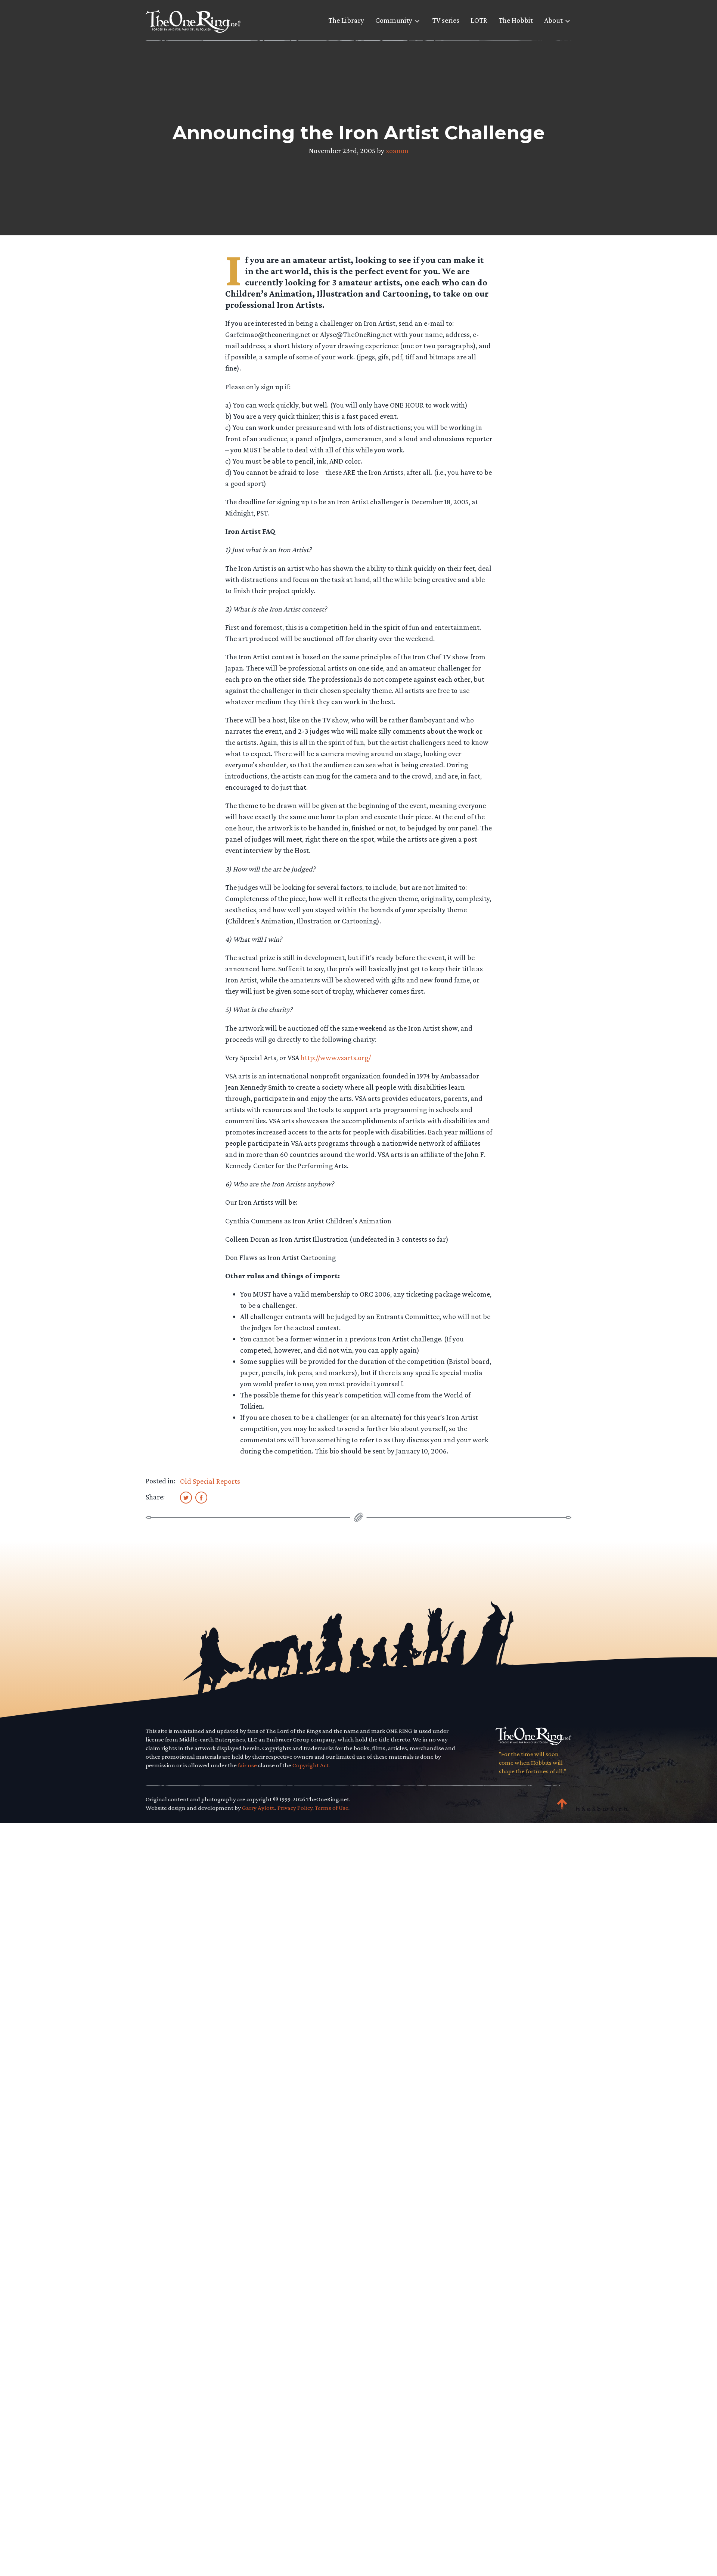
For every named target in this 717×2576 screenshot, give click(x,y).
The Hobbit (516, 20)
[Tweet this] (186, 1497)
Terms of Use (332, 1808)
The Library (346, 20)
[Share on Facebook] (201, 1497)
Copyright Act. (311, 1765)
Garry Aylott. (259, 1808)
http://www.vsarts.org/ (336, 1058)
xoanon (397, 151)
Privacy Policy (295, 1808)
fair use (247, 1765)
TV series (446, 20)
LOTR (479, 20)
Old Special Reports (210, 1481)
